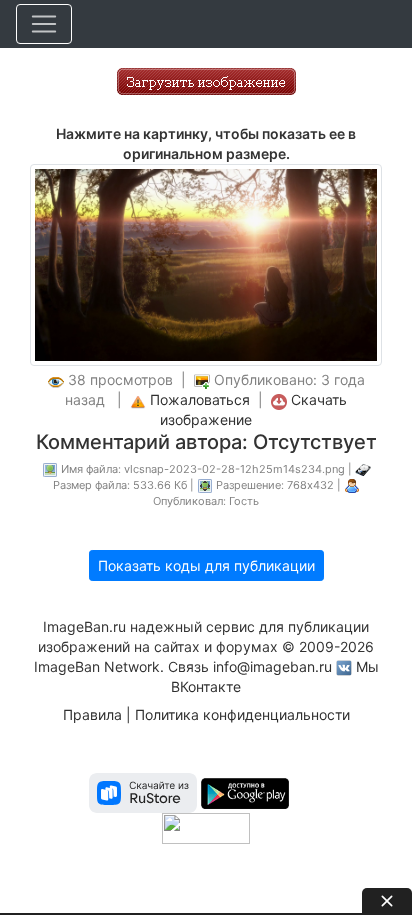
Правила (92, 714)
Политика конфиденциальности (242, 714)
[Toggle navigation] (44, 24)
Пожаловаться (200, 399)
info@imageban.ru (272, 666)
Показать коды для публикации (206, 565)
